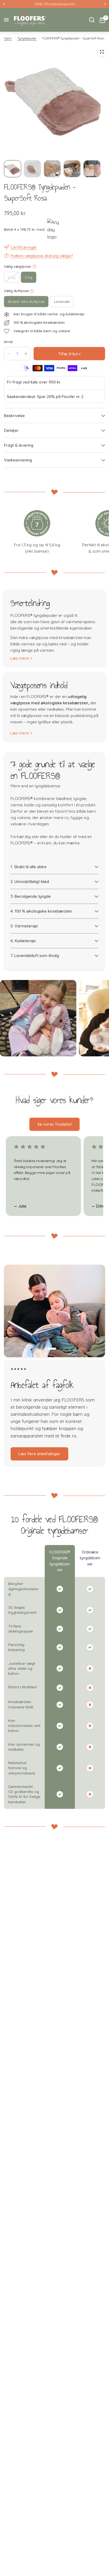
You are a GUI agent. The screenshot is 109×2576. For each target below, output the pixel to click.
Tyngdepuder (27, 38)
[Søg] (92, 20)
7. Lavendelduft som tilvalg (35, 956)
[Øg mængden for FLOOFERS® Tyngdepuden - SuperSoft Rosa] (26, 354)
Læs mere (20, 658)
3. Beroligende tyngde (31, 896)
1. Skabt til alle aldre (29, 867)
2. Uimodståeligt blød (30, 882)
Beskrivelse (14, 416)
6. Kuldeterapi (23, 941)
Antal (8, 342)
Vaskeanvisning (18, 460)
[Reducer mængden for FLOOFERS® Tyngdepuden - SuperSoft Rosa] (8, 354)
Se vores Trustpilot (54, 1124)
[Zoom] (102, 52)
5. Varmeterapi (24, 926)
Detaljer (11, 430)
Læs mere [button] (28, 1461)
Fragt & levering (19, 445)
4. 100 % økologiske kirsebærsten (41, 911)
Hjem (8, 38)
